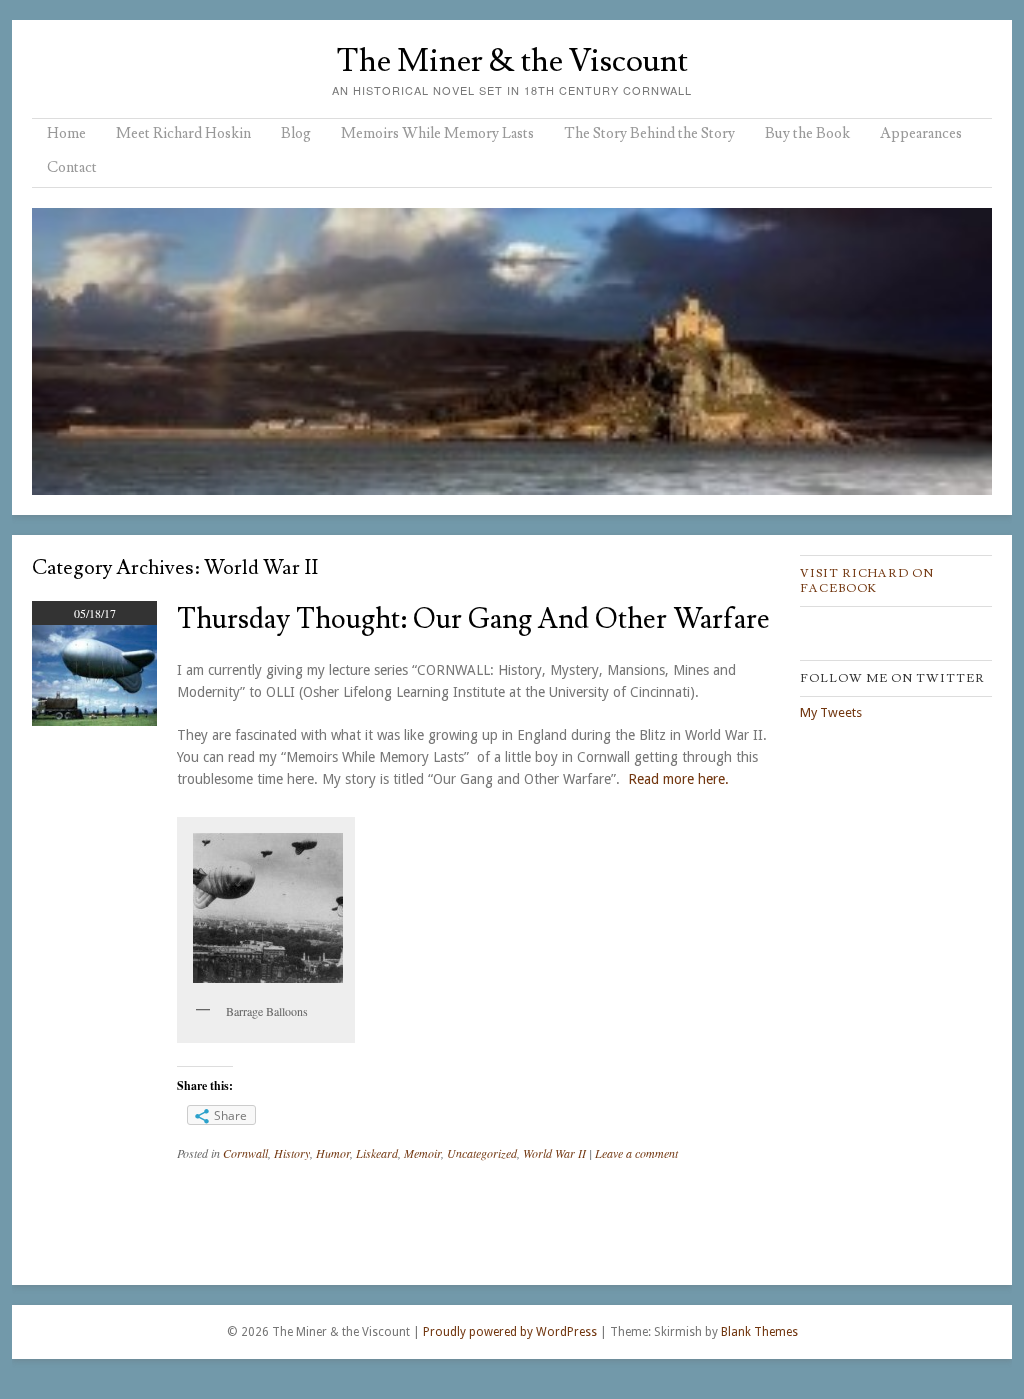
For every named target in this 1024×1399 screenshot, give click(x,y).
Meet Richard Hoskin (183, 133)
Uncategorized (482, 1153)
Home (66, 133)
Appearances (921, 133)
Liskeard (377, 1153)
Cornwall (245, 1153)
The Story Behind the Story (649, 133)
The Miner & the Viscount (512, 61)
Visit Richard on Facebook (867, 581)
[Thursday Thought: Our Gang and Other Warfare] (94, 721)
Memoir (422, 1153)
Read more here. (678, 779)
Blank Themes (759, 1332)
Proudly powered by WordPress (510, 1332)
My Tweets (831, 712)
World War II (554, 1153)
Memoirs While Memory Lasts (437, 133)
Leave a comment (636, 1153)
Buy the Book (807, 133)
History (292, 1153)
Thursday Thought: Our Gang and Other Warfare (473, 619)
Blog (296, 133)
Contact (72, 167)
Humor (333, 1153)
